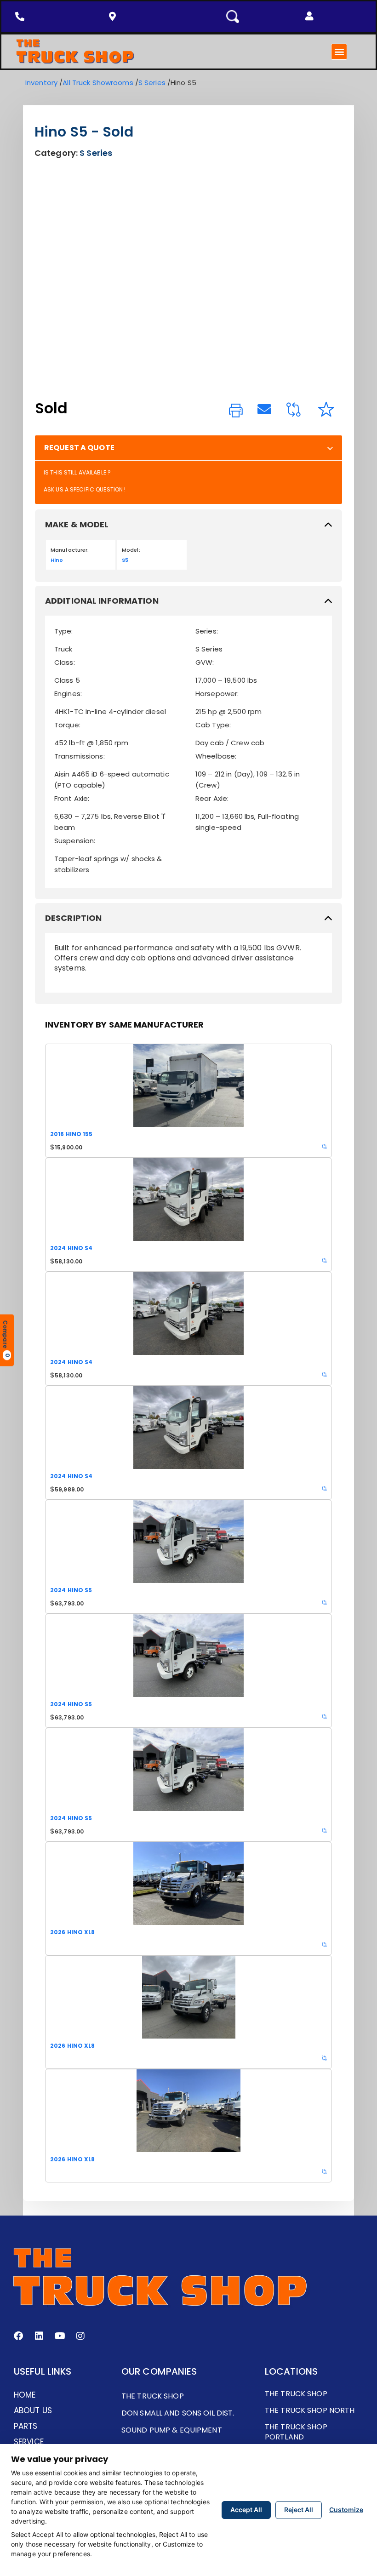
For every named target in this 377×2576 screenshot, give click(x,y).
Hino (57, 560)
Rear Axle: (212, 798)
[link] (236, 411)
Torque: (67, 725)
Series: (207, 631)
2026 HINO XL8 (73, 1932)
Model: (131, 550)
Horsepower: (217, 694)
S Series (152, 83)
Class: (65, 662)
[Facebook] (18, 2336)
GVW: (205, 662)
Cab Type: (213, 725)
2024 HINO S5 (71, 1590)
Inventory (41, 83)
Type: (64, 631)
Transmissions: (80, 756)
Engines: (68, 694)
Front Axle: (72, 798)
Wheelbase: (216, 756)
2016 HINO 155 (71, 1134)
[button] (309, 16)
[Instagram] (80, 2336)
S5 (125, 560)
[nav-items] (22, 17)
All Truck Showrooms (98, 83)
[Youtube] (60, 2336)
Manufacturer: (70, 550)
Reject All (299, 2510)
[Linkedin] (39, 2336)
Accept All (246, 2510)
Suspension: (75, 841)
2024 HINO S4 (71, 1248)
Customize (346, 2510)
